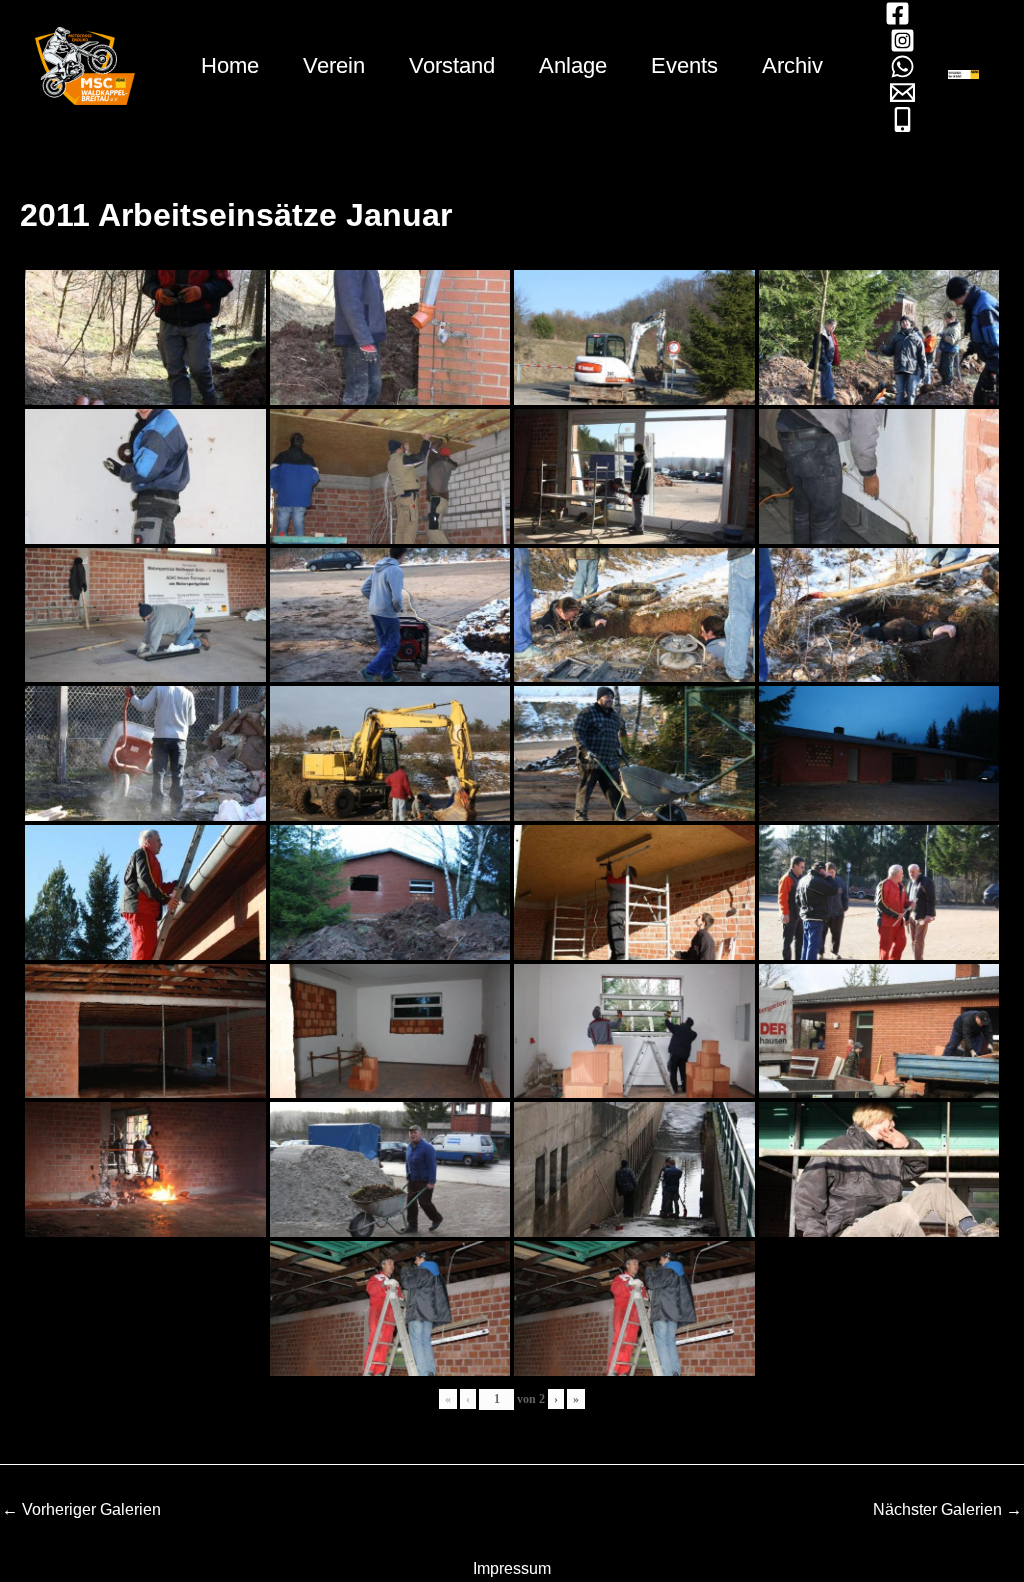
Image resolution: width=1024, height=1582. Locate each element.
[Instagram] (902, 40)
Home (230, 65)
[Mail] (902, 92)
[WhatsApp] (902, 66)
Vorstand (452, 65)
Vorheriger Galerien (81, 1510)
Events (684, 65)
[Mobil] (902, 119)
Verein (334, 65)
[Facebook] (897, 13)
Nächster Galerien (947, 1510)
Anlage (573, 65)
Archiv (792, 65)
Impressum (512, 1568)
